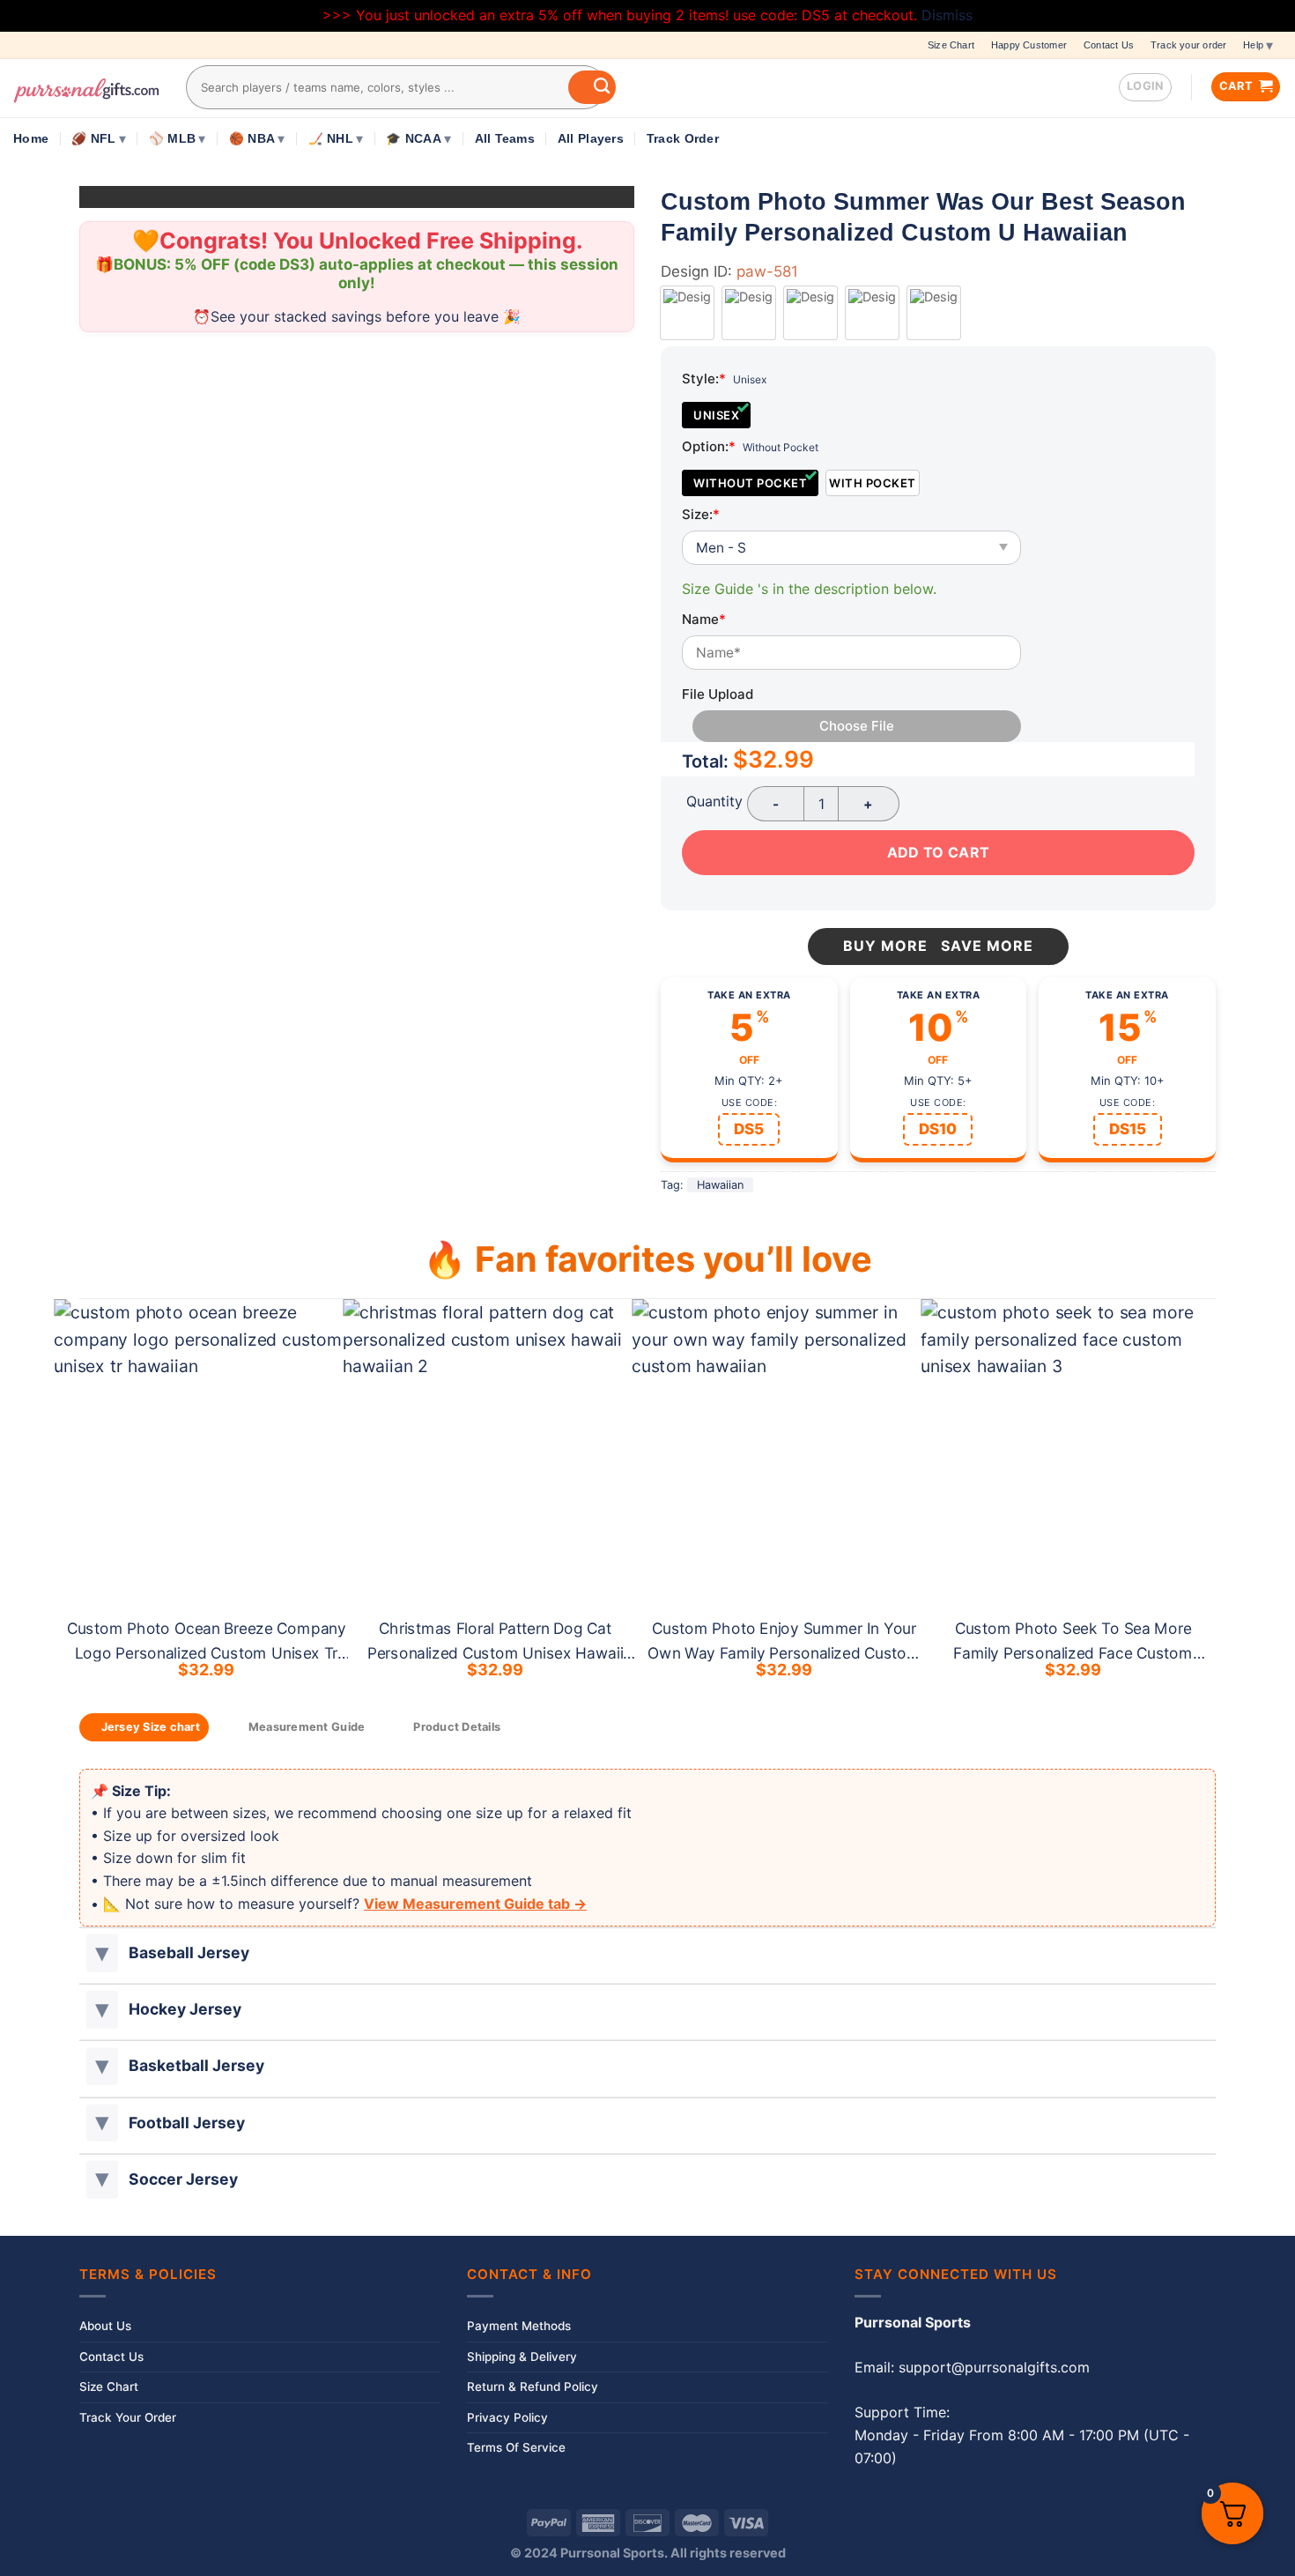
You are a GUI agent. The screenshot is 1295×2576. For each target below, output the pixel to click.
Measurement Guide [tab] (307, 1727)
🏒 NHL (331, 139)
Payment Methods (519, 2326)
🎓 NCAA (414, 139)
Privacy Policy (507, 2417)
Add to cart (938, 852)
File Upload (718, 694)
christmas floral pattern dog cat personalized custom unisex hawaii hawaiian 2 (495, 1652)
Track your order (1188, 45)
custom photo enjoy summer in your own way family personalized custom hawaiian (785, 1652)
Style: (704, 379)
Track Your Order (128, 2417)
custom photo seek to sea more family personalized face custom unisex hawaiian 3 (1073, 1652)
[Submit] (592, 87)
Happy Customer (1029, 45)
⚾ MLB (172, 139)
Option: (709, 446)
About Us (105, 2326)
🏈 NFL (93, 139)
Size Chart (951, 45)
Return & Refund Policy (533, 2387)
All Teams (505, 139)
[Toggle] (102, 1953)
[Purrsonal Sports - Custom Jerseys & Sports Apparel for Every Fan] (86, 88)
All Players (591, 139)
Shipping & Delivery (522, 2357)
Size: (701, 514)
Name (704, 619)
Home (31, 139)
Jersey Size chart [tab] (151, 1727)
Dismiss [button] (947, 15)
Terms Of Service (516, 2447)
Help (1253, 45)
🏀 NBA (252, 139)
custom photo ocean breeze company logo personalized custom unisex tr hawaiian (207, 1652)
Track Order (683, 139)
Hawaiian (720, 1185)
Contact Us (1109, 45)
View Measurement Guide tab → (475, 1904)
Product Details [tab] (457, 1727)
